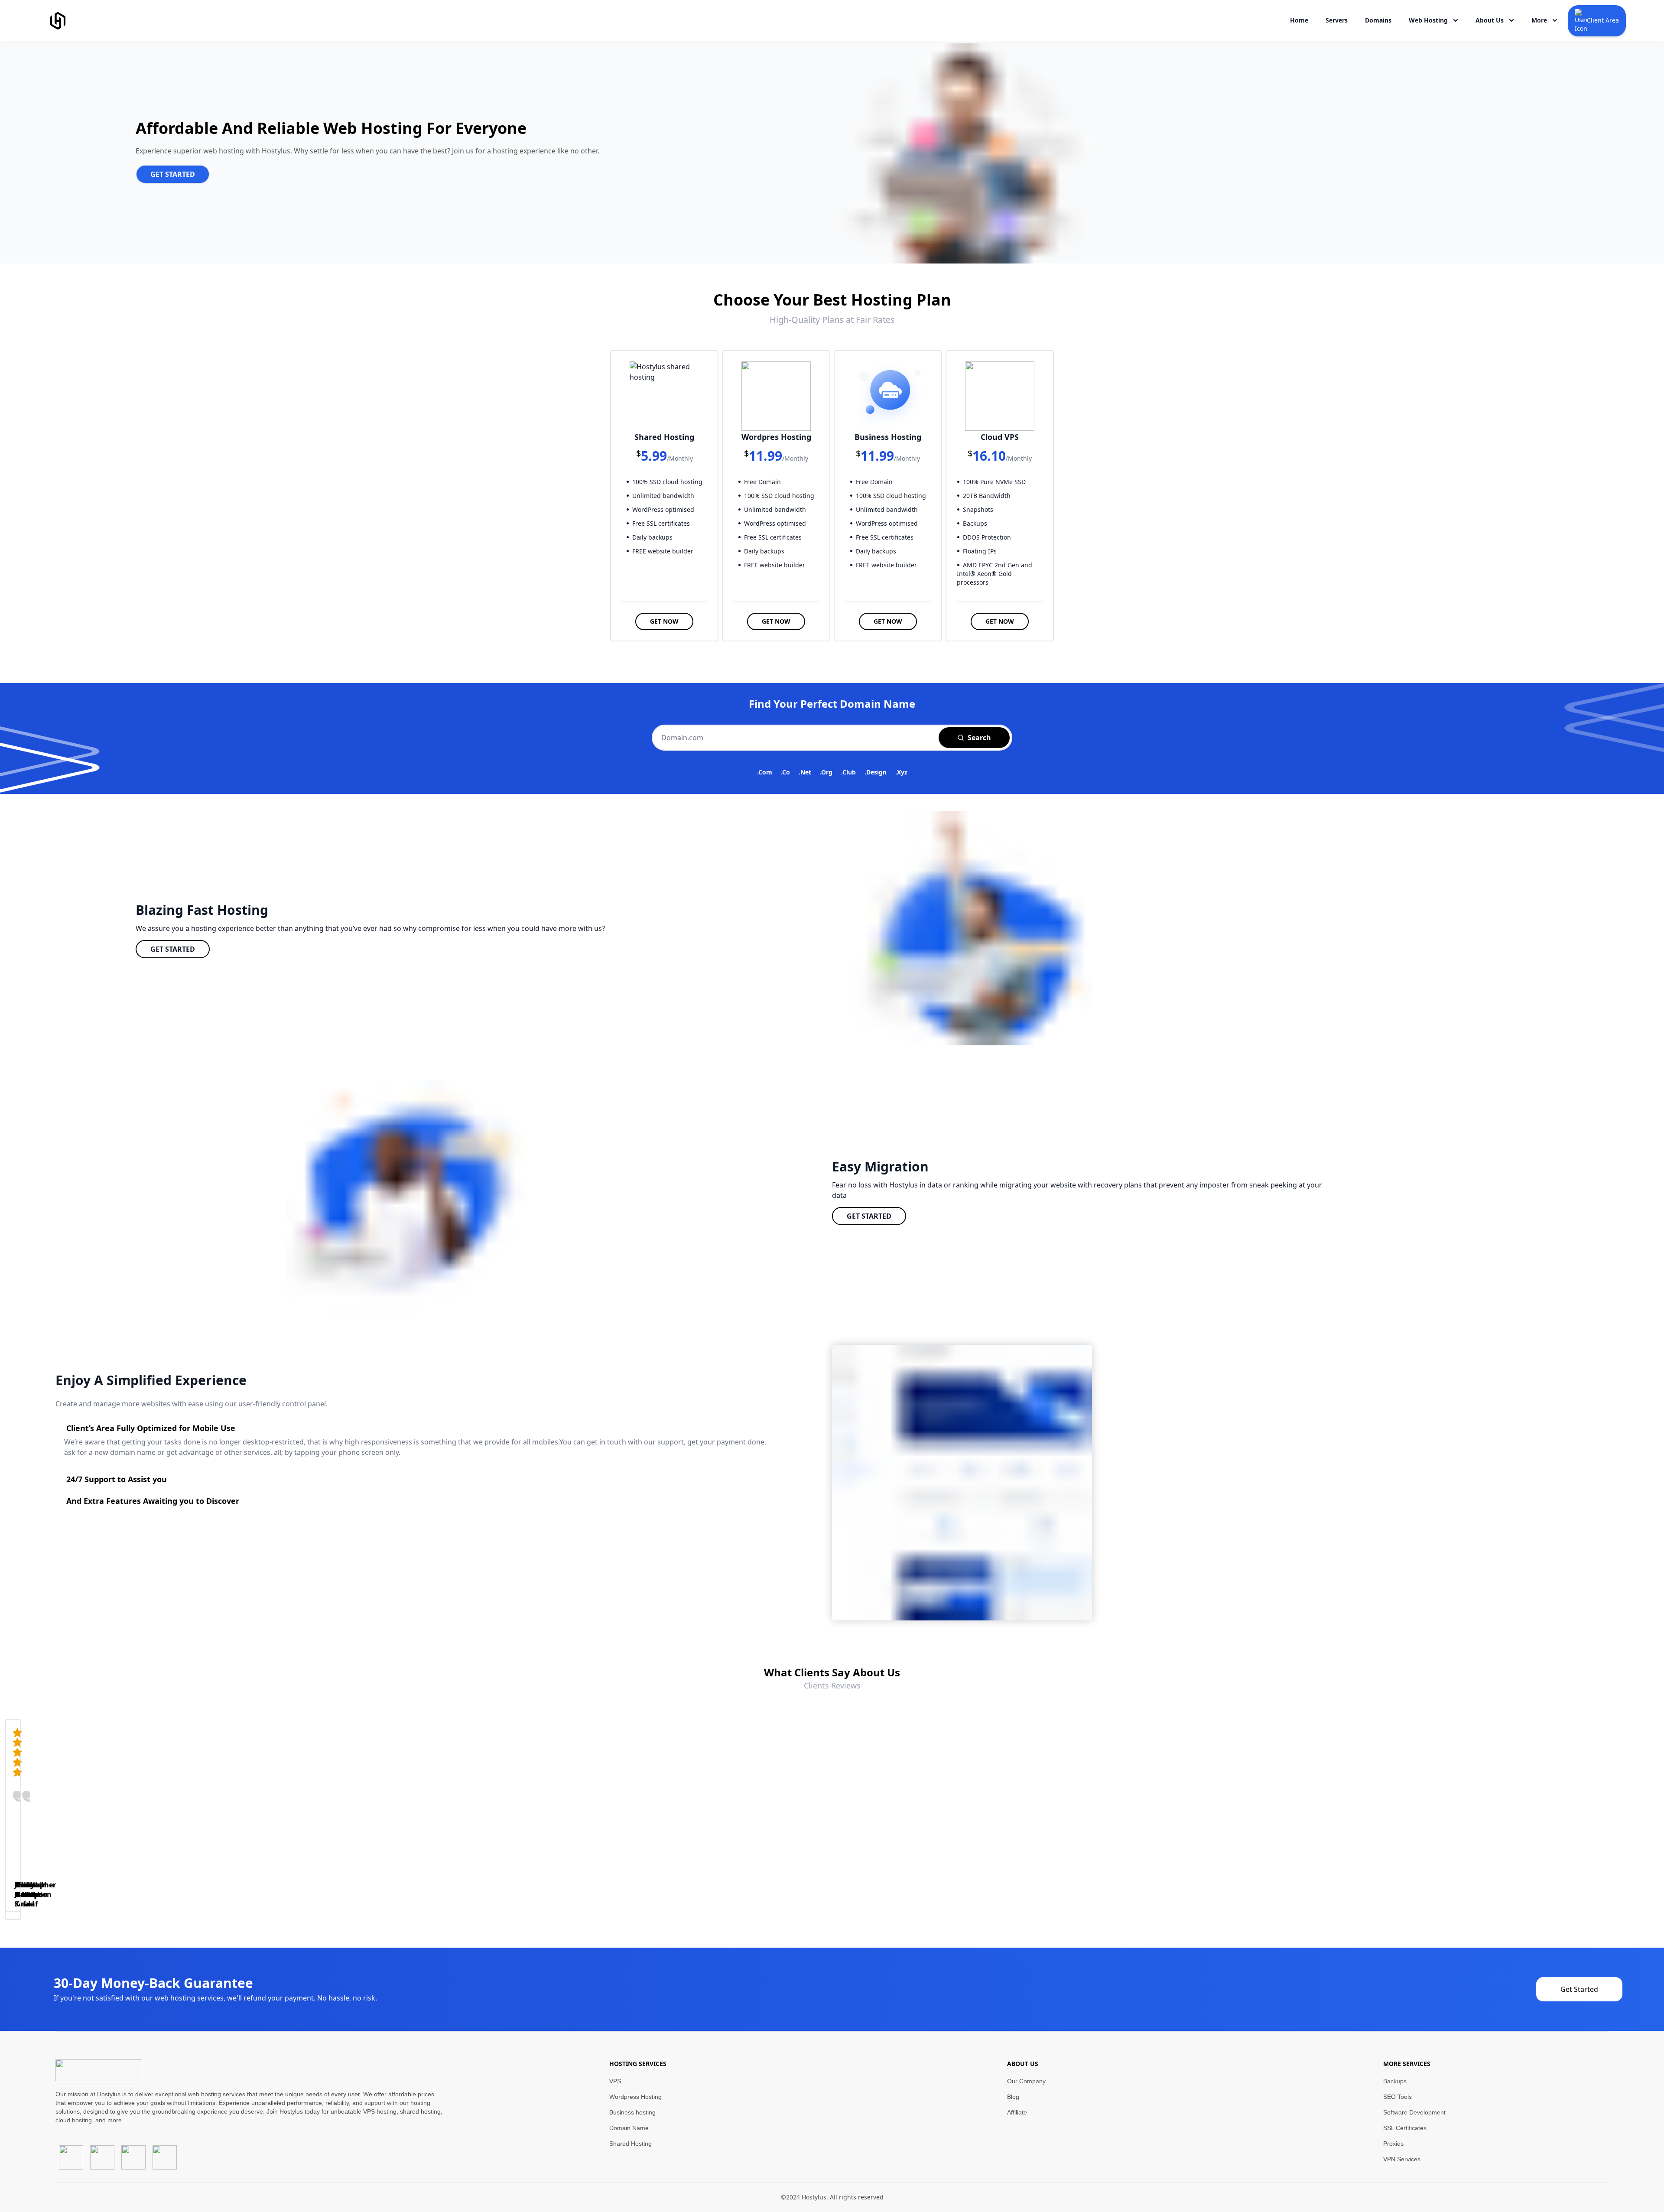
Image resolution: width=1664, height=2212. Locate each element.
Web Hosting (1428, 20)
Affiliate (1017, 2112)
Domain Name (629, 2128)
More (1539, 20)
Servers (1337, 20)
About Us (1490, 20)
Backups (1395, 2081)
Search (979, 738)
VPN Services (1402, 2159)
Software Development (1414, 2112)
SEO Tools (1397, 2097)
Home (1299, 20)
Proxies (1393, 2144)
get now (664, 621)
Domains (1378, 20)
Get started (173, 949)
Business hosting (632, 2112)
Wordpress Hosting (635, 2097)
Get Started (173, 174)
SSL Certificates (1405, 2128)
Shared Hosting (630, 2144)
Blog (1013, 2097)
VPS (615, 2081)
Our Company (1026, 2081)
